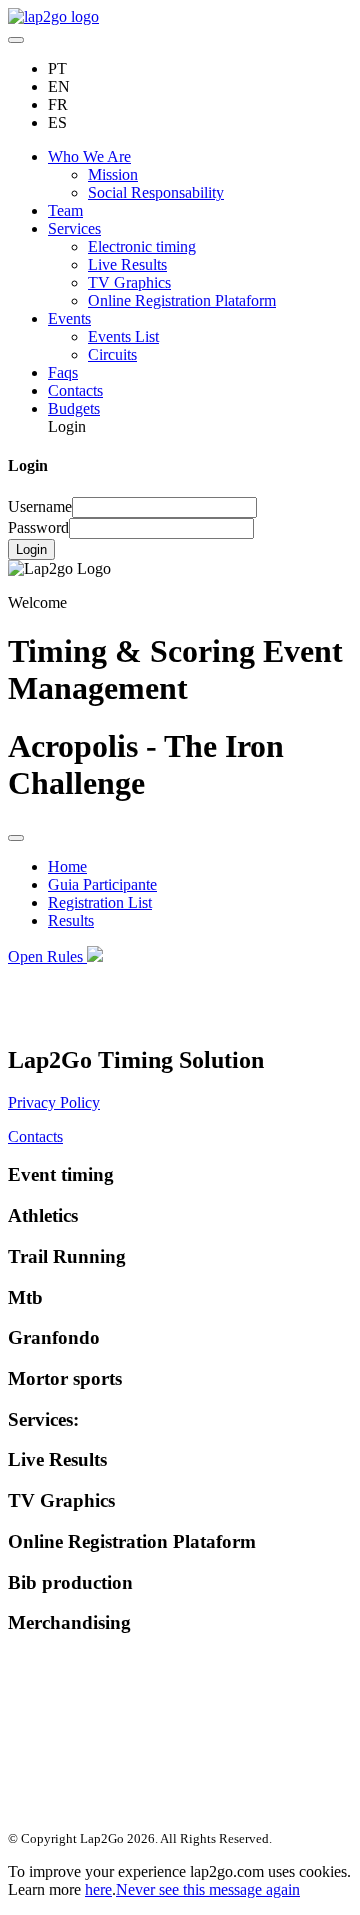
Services (74, 228)
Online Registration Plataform (182, 300)
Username (40, 506)
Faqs (63, 372)
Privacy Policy (54, 1102)
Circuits (112, 354)
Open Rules (45, 956)
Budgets (74, 408)
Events (69, 318)
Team (65, 210)
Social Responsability (156, 192)
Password (38, 527)
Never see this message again (208, 1889)
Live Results (127, 264)
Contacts (75, 390)
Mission (113, 174)
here (98, 1889)
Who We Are (89, 156)
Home (67, 866)
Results (71, 920)
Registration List (100, 902)
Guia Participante (102, 884)
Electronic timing (142, 246)
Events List (123, 336)
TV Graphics (129, 282)
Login (31, 549)
